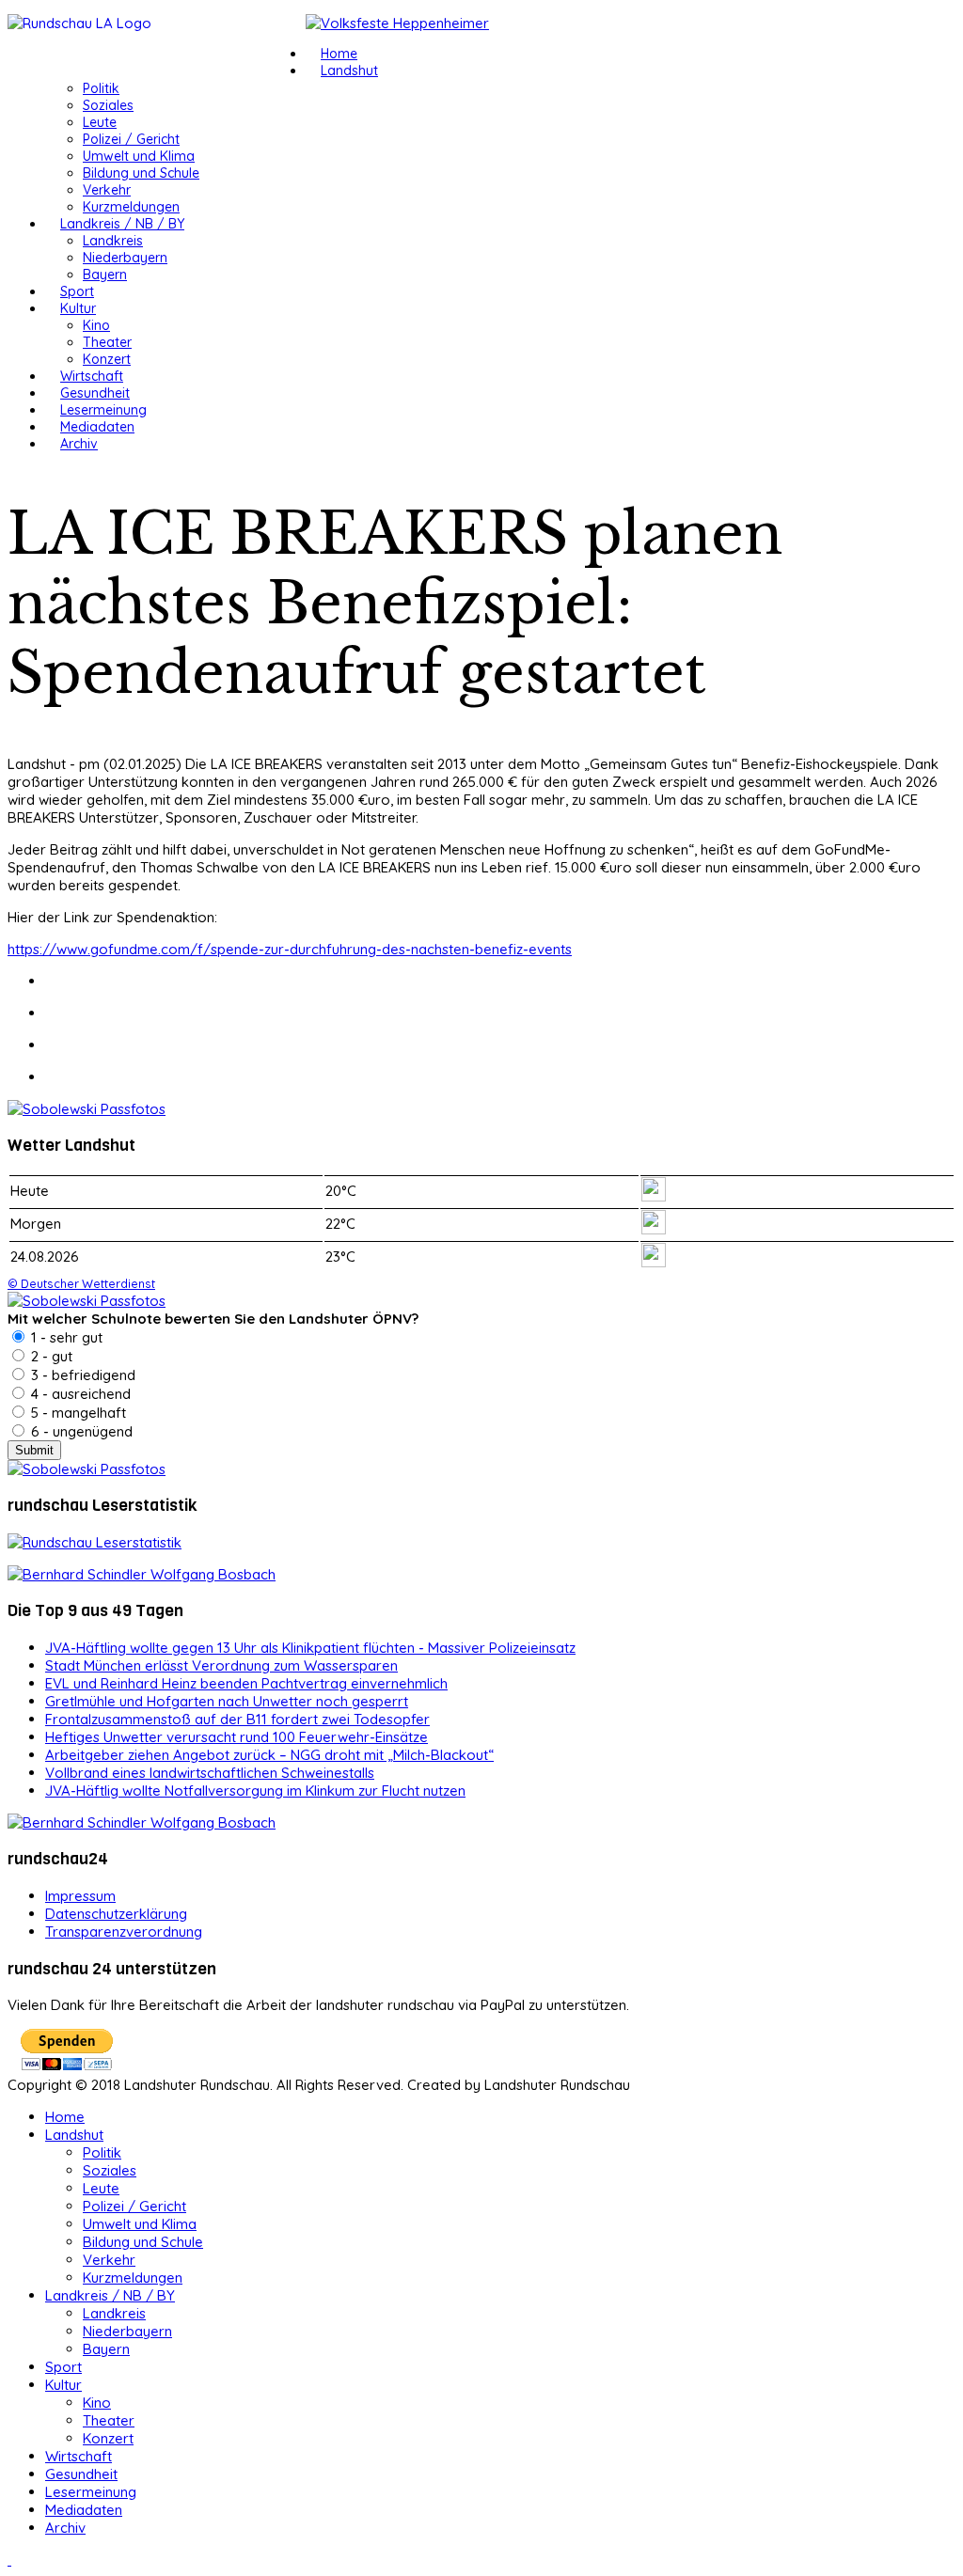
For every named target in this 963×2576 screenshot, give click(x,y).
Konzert (107, 359)
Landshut (349, 71)
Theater (107, 342)
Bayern (105, 275)
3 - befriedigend (81, 1375)
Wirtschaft (92, 376)
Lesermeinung (103, 410)
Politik (101, 88)
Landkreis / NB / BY (122, 224)
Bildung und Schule (141, 173)
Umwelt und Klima (139, 156)
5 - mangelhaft (77, 1413)
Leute (100, 122)
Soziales (108, 105)
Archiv (79, 444)
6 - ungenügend (80, 1431)
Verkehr (107, 190)
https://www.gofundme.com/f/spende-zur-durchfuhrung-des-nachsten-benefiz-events (290, 949)
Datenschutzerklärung (116, 1914)
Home (339, 54)
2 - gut (50, 1356)
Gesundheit (95, 393)
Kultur (78, 308)
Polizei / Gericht (131, 139)
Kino (96, 325)
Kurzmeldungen (131, 207)
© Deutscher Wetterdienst (81, 1283)
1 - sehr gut (65, 1337)
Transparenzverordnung (124, 1932)
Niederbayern (125, 258)
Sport (77, 291)
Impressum (80, 1896)
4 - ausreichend (79, 1394)
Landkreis (113, 241)
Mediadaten (97, 427)
